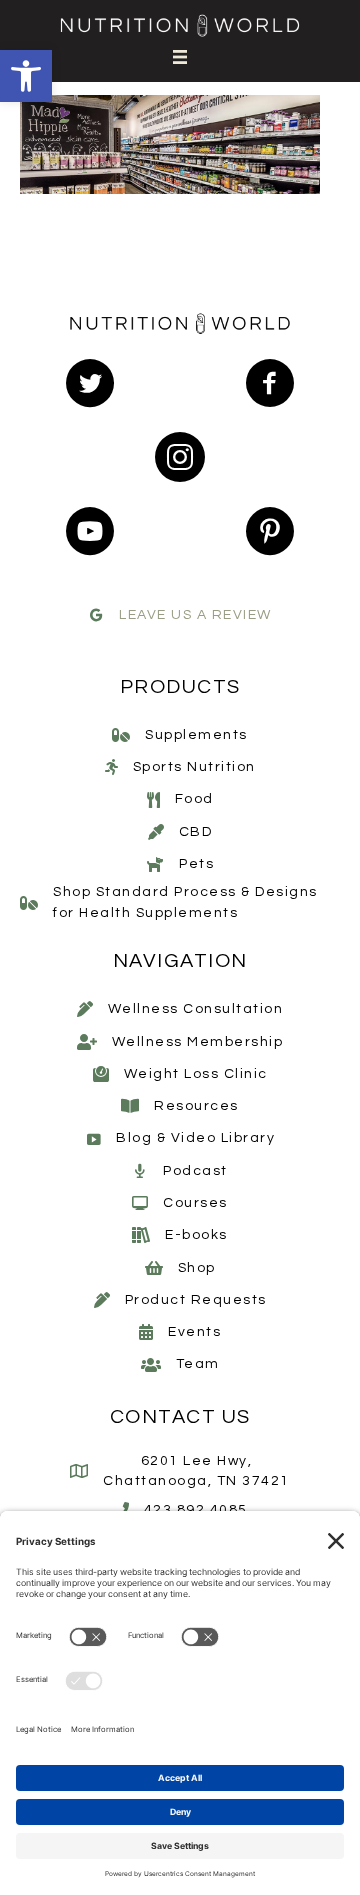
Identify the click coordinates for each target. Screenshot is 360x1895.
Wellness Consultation (196, 1009)
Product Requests (196, 1300)
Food (194, 799)
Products (180, 687)
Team (198, 1364)
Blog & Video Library (195, 1138)
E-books (196, 1235)
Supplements (196, 735)
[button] (26, 76)
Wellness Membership (198, 1042)
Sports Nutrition (194, 767)
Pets (196, 864)
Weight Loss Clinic (196, 1074)
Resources (196, 1106)
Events (194, 1332)
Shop (197, 1268)
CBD (196, 832)
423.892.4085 (196, 1510)
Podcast (195, 1171)
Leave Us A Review (195, 615)
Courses (195, 1203)
